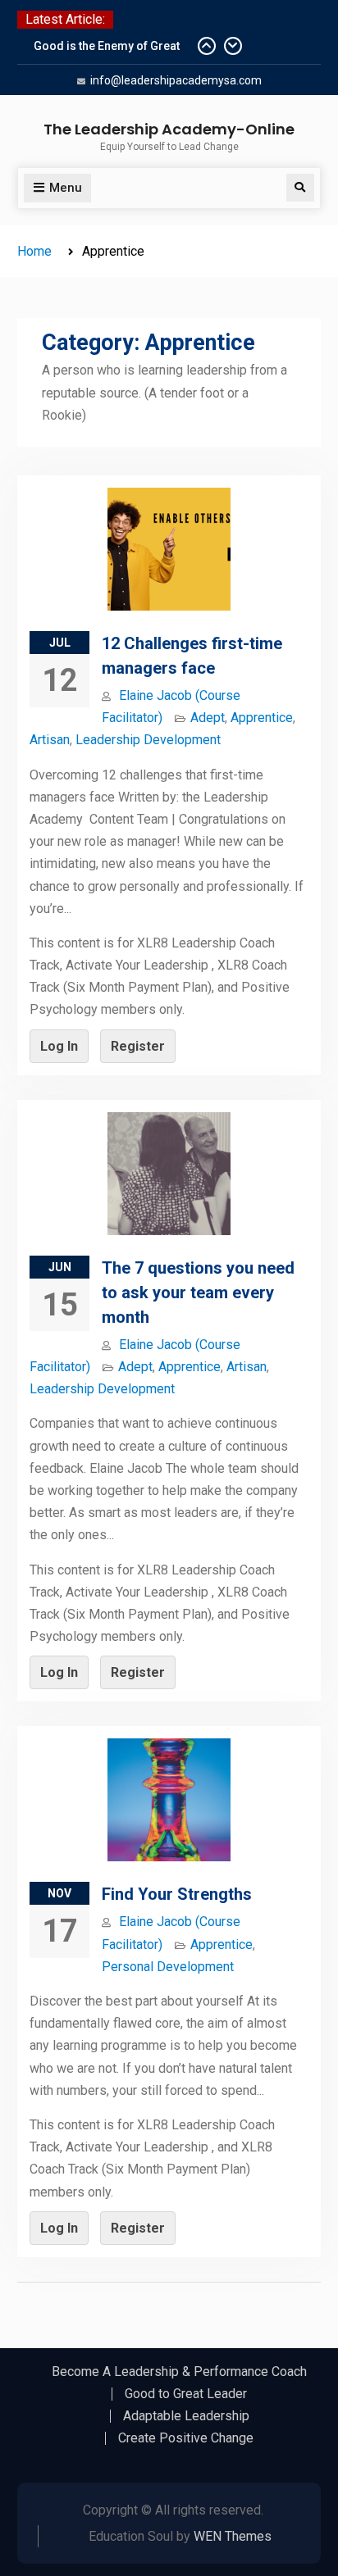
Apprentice (262, 718)
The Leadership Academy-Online (169, 129)
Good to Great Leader (186, 2394)
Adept (208, 718)
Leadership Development (148, 740)
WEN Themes (233, 2536)
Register (138, 1046)
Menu (66, 188)
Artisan (50, 740)
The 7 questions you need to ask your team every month (198, 1293)
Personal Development (168, 1967)
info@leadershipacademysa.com (176, 80)
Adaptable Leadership (186, 2416)
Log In (59, 1046)
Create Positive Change (186, 2438)
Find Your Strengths (177, 1894)
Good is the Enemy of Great (107, 46)
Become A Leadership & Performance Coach (179, 2372)
